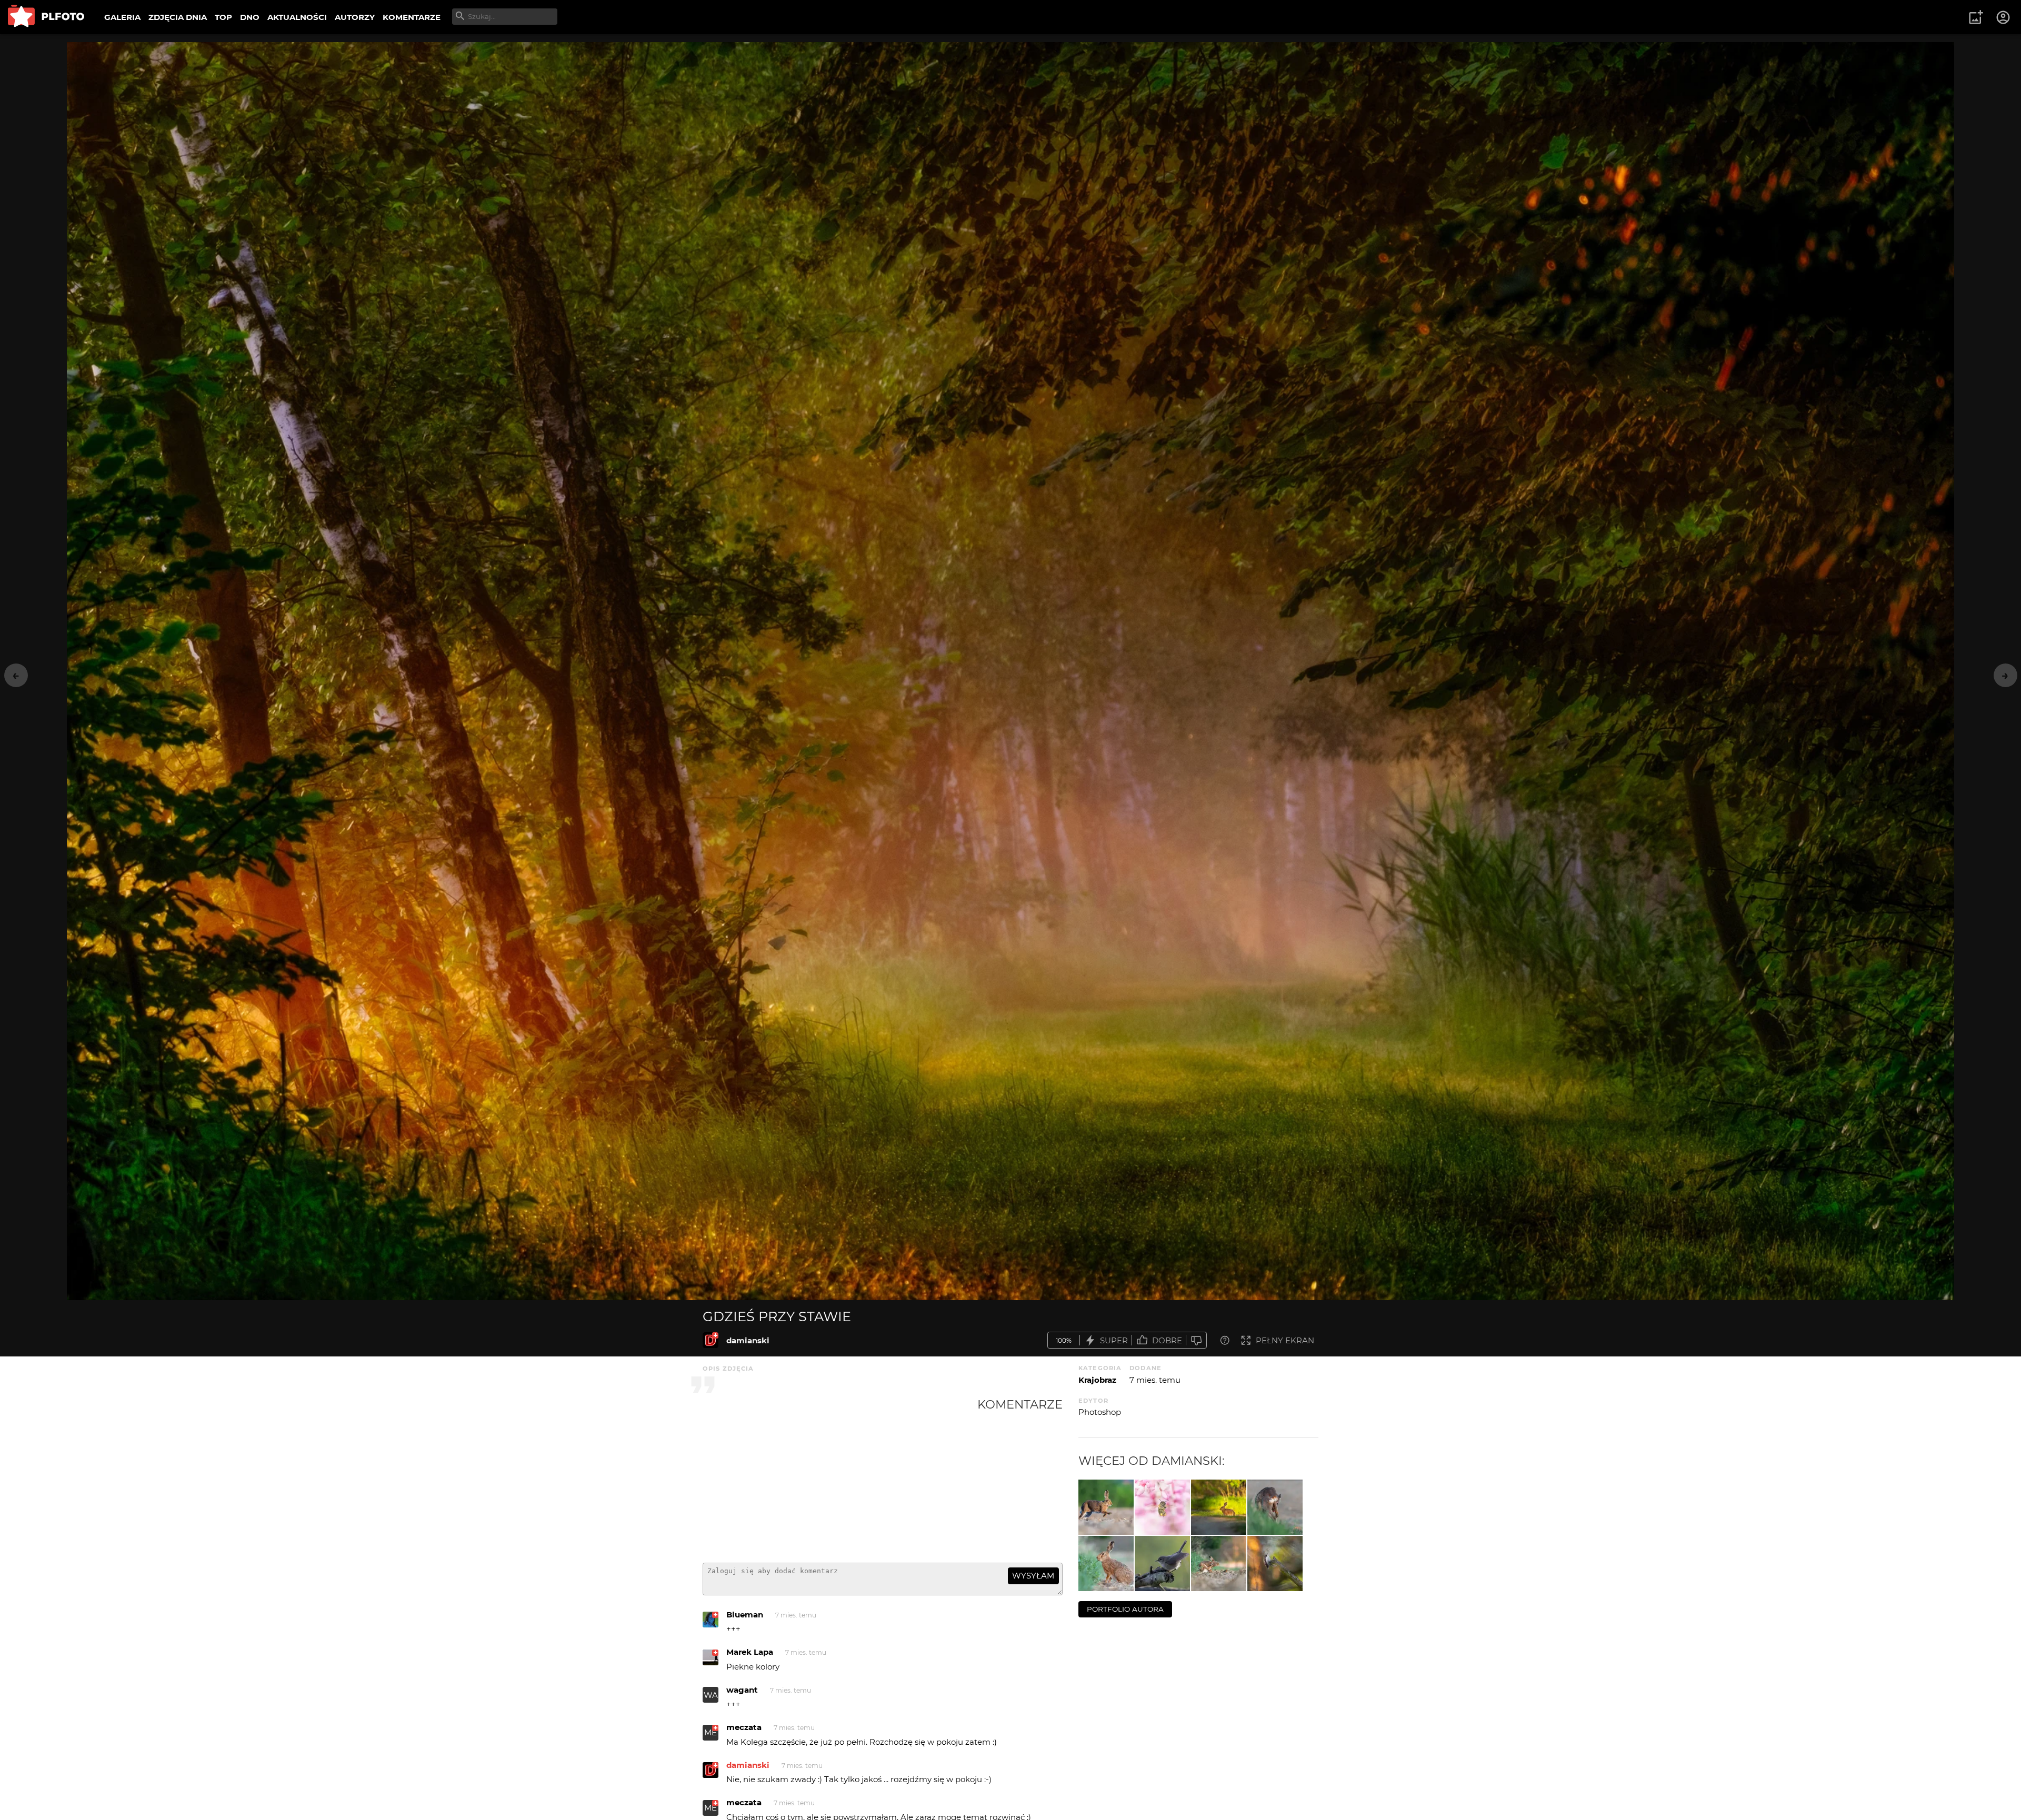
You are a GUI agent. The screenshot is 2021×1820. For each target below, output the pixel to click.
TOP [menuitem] (223, 17)
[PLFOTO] (46, 17)
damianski (748, 1340)
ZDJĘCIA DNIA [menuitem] (178, 17)
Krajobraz (1097, 1380)
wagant (742, 1690)
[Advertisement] (840, 1476)
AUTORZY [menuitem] (355, 17)
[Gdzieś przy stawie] (711, 1340)
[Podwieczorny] (1162, 1563)
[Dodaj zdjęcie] (1976, 17)
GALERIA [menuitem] (122, 17)
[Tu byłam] (1162, 1507)
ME (711, 1732)
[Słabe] (1196, 1340)
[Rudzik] (1219, 1563)
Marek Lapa (750, 1652)
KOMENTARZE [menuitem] (412, 17)
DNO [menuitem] (250, 17)
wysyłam (1033, 1576)
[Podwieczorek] (1106, 1563)
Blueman (745, 1615)
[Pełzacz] (1275, 1563)
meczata (744, 1727)
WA (711, 1695)
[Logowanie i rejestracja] (2004, 17)
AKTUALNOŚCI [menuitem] (297, 17)
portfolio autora (1125, 1609)
